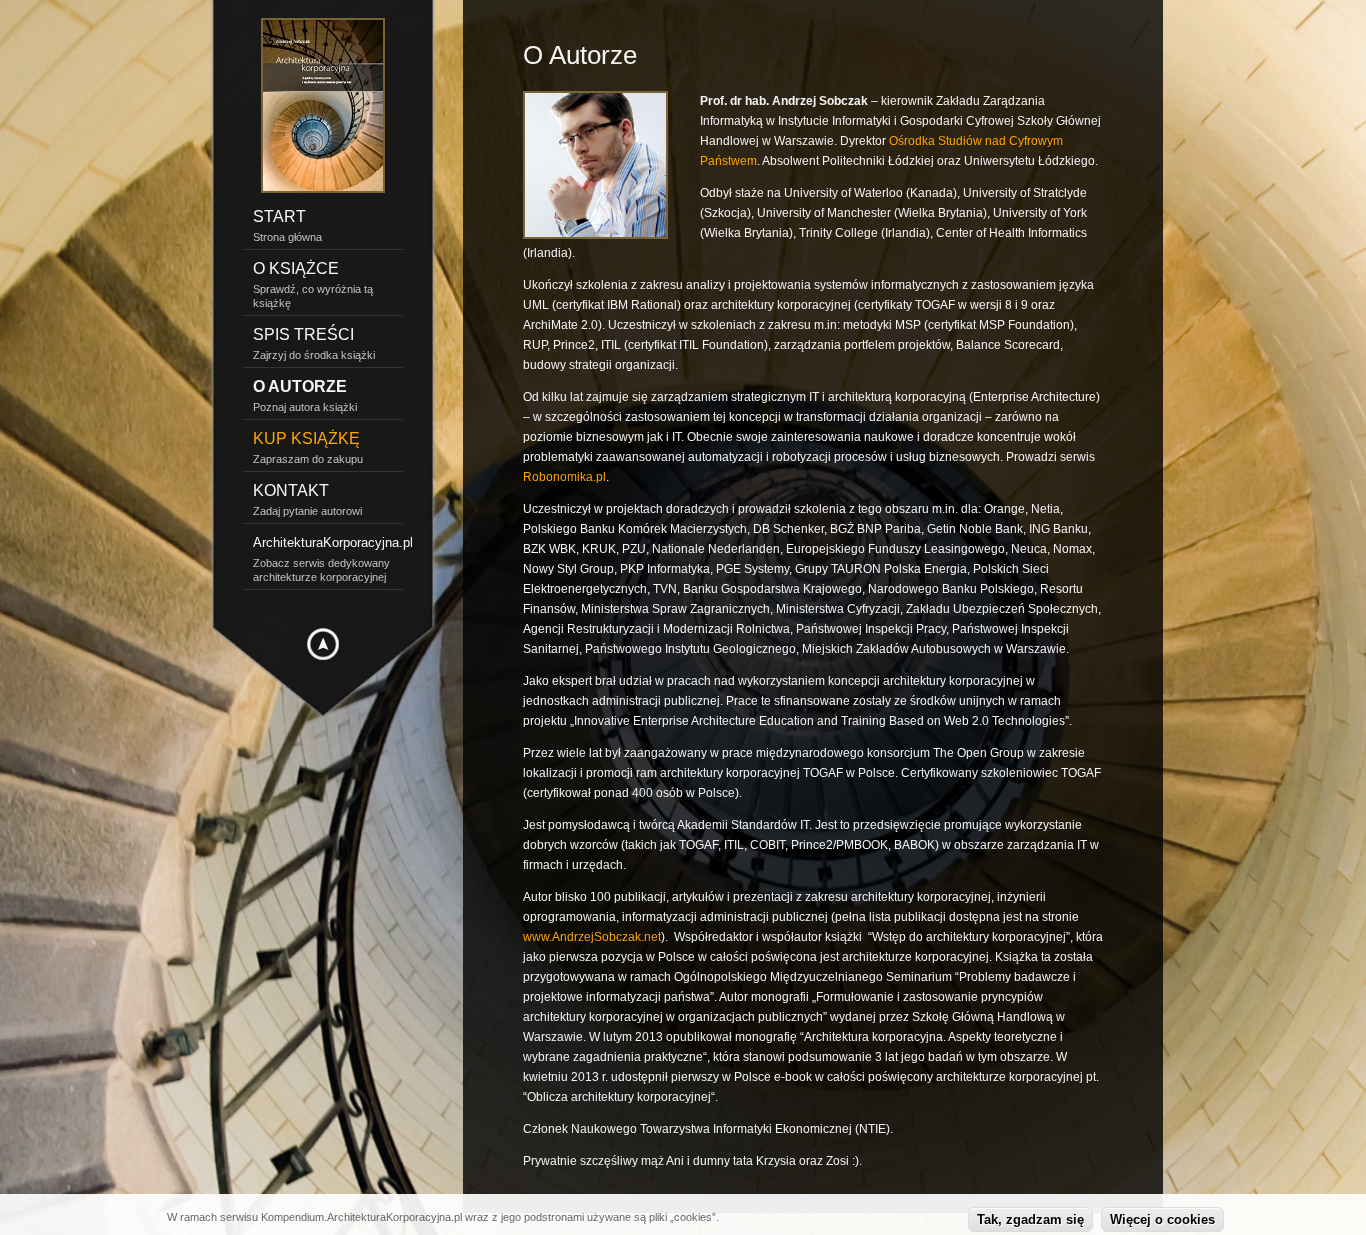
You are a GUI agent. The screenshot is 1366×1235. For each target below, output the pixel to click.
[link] (323, 675)
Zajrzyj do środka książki (314, 355)
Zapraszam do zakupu (308, 459)
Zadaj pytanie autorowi (307, 511)
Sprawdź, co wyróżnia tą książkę (313, 296)
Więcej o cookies (1162, 1219)
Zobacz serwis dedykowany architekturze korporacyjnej (321, 570)
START (279, 216)
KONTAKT (291, 490)
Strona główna (287, 237)
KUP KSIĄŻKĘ (306, 438)
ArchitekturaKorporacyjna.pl (328, 542)
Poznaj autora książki (305, 407)
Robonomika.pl (564, 477)
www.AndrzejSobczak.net (592, 937)
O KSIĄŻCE (296, 268)
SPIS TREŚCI (303, 334)
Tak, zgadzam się (1030, 1219)
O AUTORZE (300, 386)
